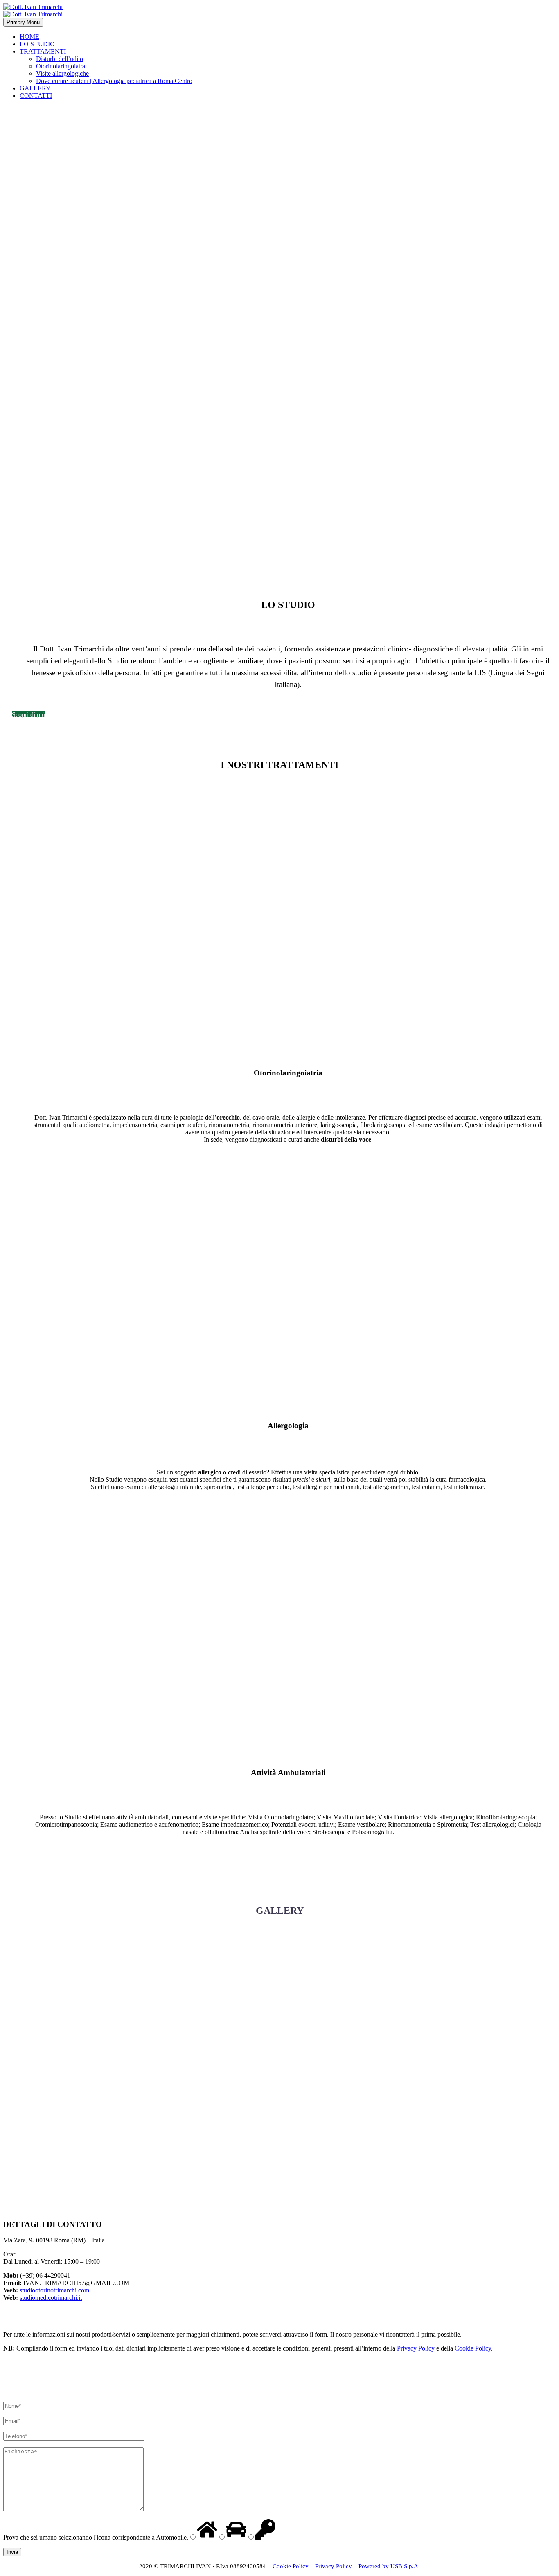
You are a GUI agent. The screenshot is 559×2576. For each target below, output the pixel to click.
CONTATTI (36, 96)
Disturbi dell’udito (60, 59)
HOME (29, 37)
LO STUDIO (37, 44)
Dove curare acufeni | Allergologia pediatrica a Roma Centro (114, 81)
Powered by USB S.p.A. (389, 2566)
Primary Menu (23, 22)
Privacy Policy (416, 2348)
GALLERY (35, 88)
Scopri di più (28, 715)
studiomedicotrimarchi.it (51, 2298)
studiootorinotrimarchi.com (54, 2290)
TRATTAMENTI (43, 51)
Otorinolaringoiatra (61, 66)
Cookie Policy (473, 2348)
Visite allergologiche (62, 73)
